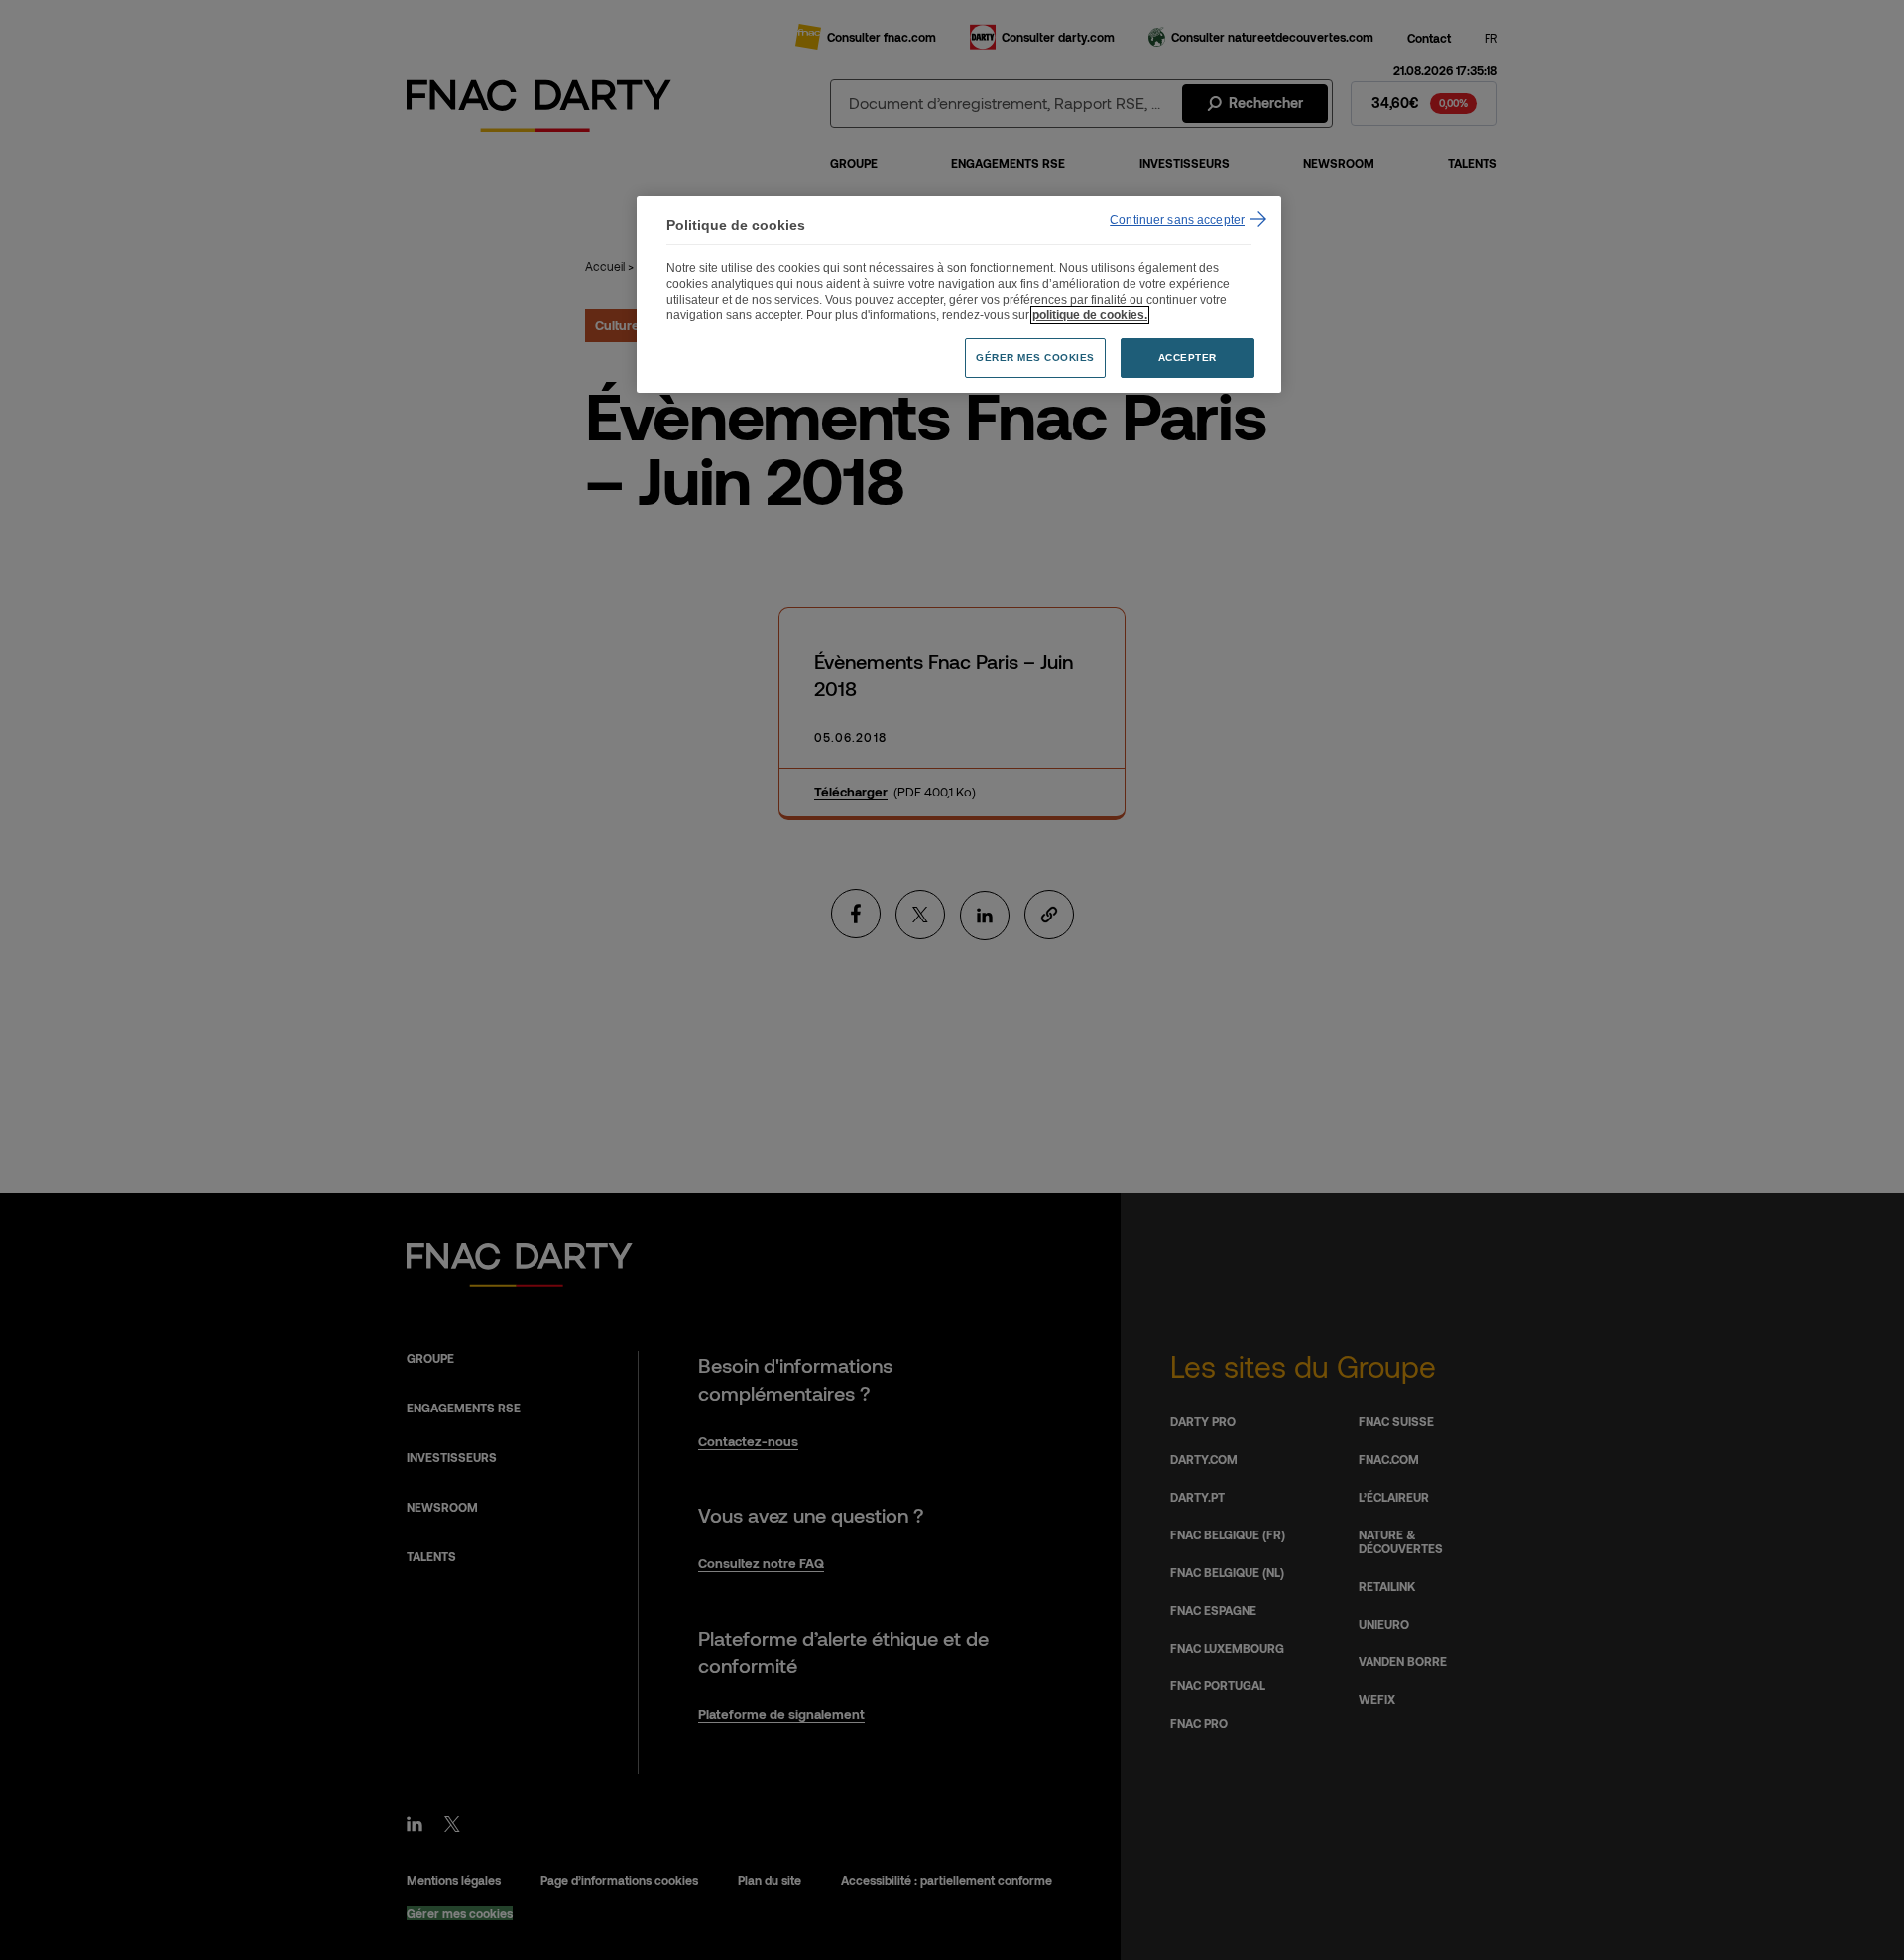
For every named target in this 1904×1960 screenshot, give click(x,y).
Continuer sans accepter (1177, 220)
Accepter (1188, 358)
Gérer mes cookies (1035, 358)
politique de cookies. (1090, 315)
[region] (959, 295)
